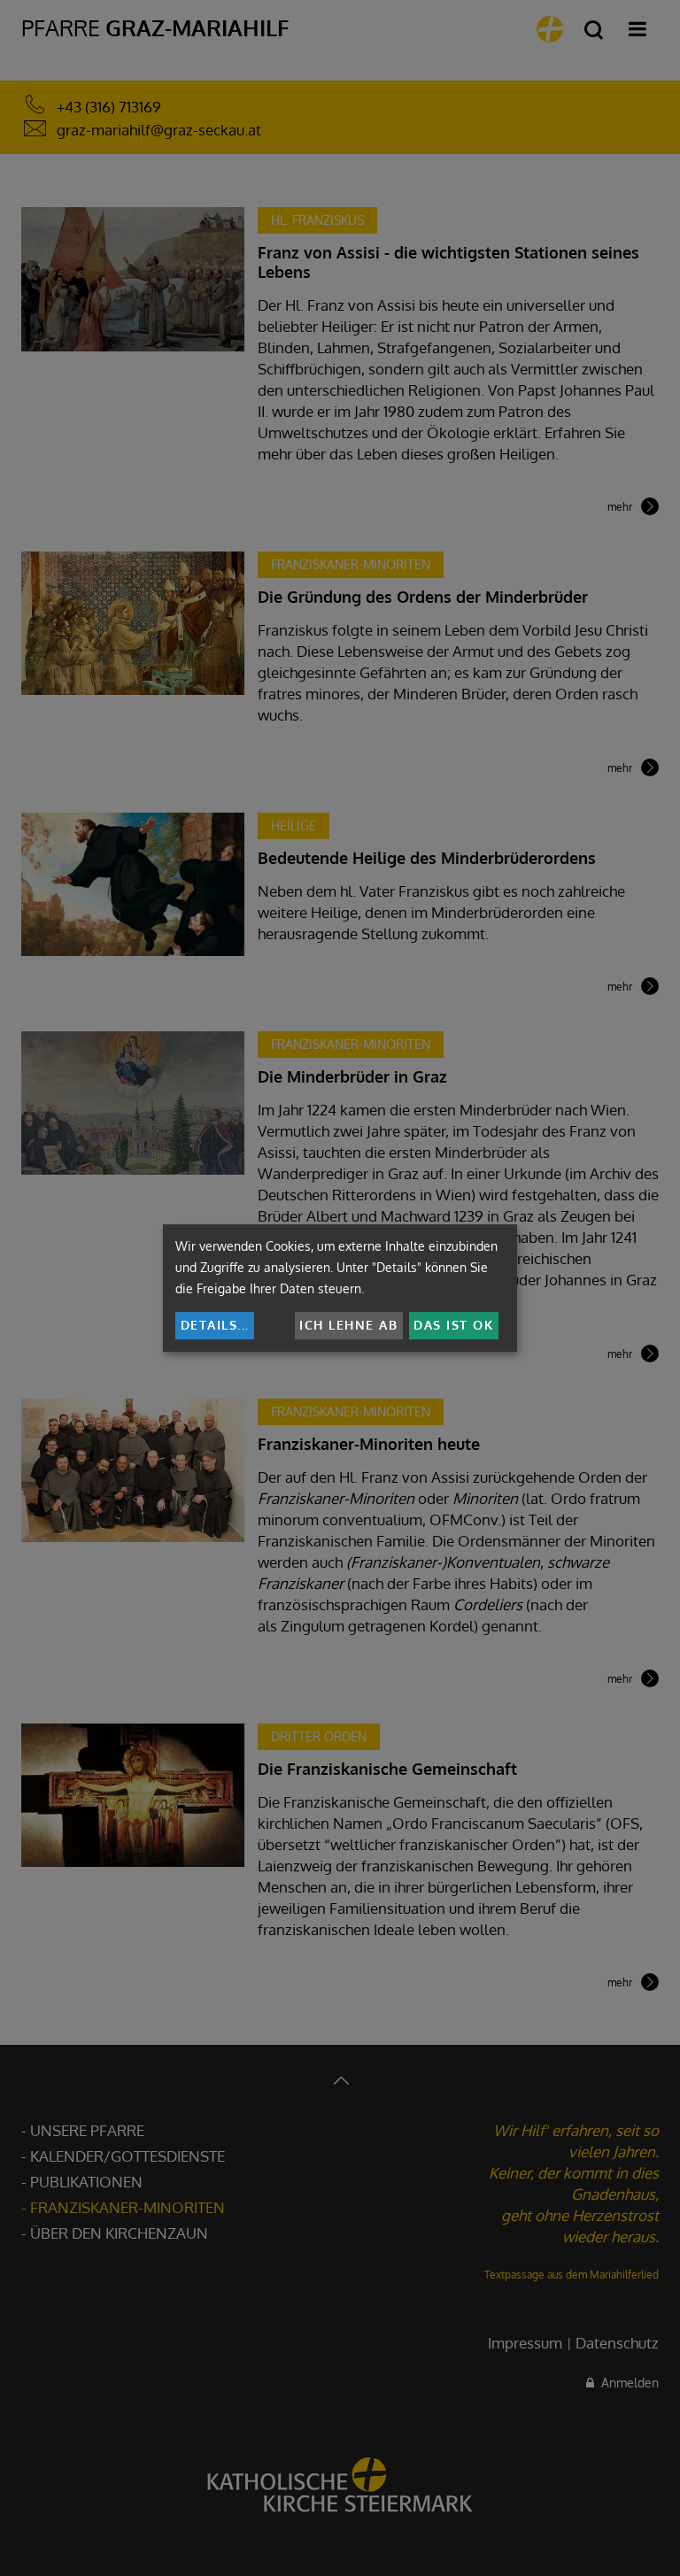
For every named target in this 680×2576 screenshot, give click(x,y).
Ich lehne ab (348, 1325)
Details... (215, 1325)
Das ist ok (453, 1325)
